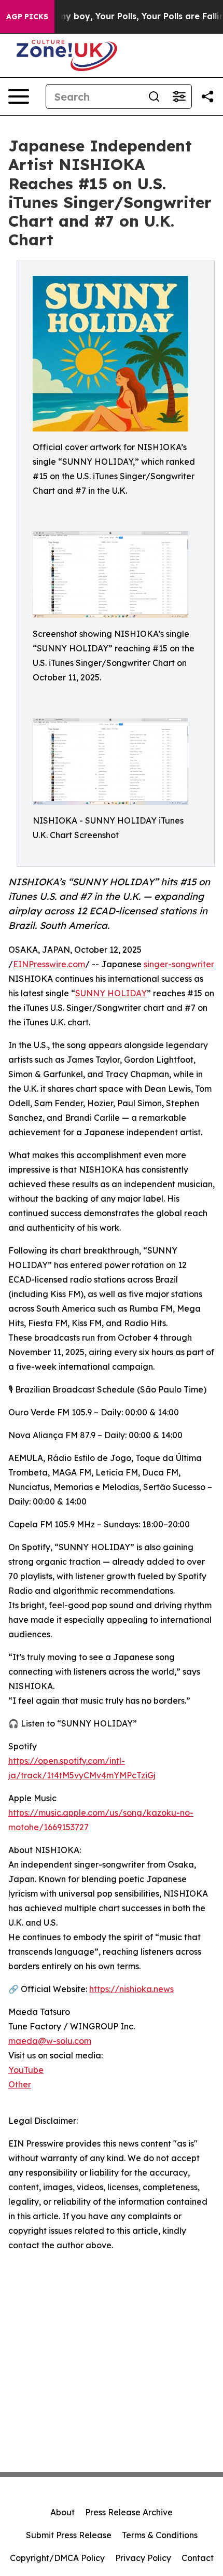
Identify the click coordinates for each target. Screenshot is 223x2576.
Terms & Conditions (160, 2535)
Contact (198, 2558)
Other (20, 2084)
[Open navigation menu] (19, 96)
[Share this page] (207, 96)
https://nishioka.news (131, 1989)
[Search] (154, 96)
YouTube (26, 2070)
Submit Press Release (69, 2535)
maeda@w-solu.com (50, 2041)
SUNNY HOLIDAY (111, 993)
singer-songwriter (179, 964)
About (62, 2512)
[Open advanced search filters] (179, 96)
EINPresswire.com (49, 964)
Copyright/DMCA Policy (57, 2558)
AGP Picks (27, 17)
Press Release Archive (129, 2512)
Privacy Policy (143, 2558)
